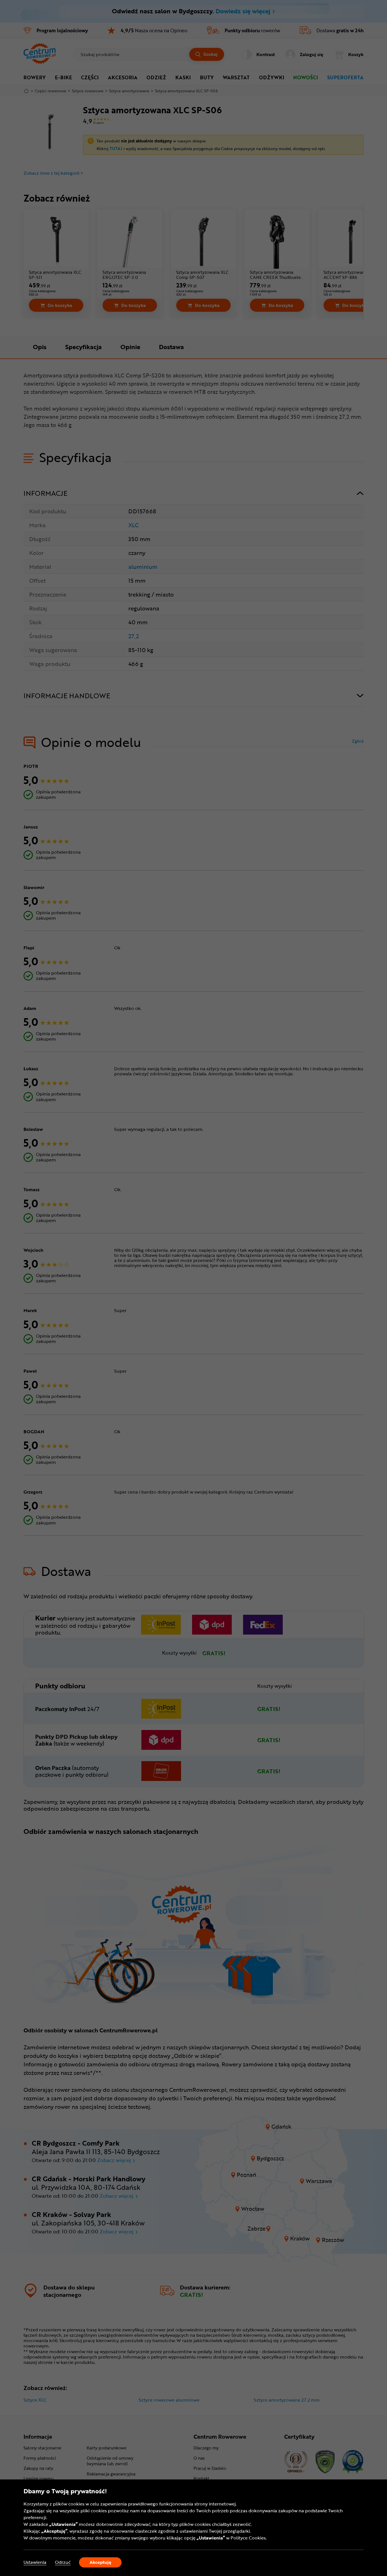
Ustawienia (35, 2562)
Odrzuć (63, 2562)
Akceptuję (100, 2562)
